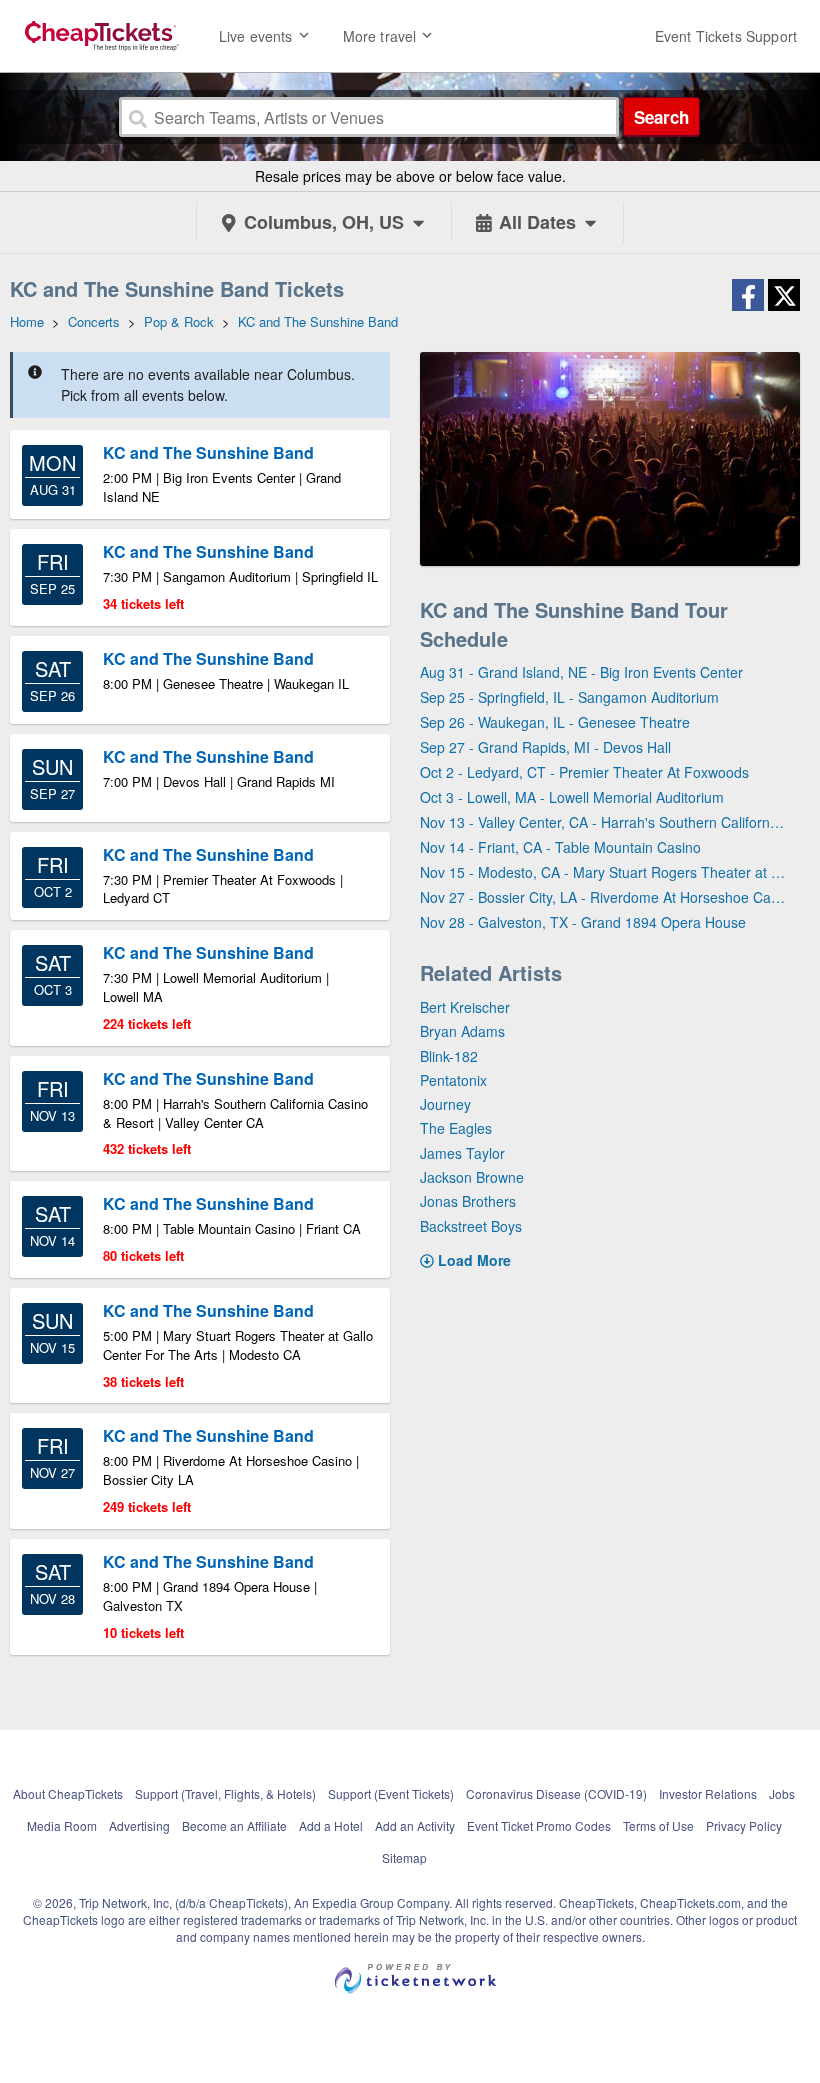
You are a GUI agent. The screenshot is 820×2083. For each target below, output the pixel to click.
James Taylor (462, 1153)
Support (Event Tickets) (391, 1793)
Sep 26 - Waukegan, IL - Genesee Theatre (555, 722)
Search (661, 117)
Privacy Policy (744, 1825)
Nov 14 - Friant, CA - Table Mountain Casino (560, 847)
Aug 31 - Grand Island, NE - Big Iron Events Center (581, 672)
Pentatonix (453, 1080)
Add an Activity (415, 1825)
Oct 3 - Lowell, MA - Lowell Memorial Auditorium (572, 797)
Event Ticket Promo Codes (539, 1825)
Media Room (62, 1825)
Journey (445, 1104)
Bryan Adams (462, 1031)
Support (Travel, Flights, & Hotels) (225, 1793)
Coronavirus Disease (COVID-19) (556, 1793)
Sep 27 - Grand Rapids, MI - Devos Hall (545, 747)
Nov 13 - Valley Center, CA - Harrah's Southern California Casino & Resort (602, 822)
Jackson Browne (472, 1177)
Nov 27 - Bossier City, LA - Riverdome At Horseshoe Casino (602, 897)
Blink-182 (449, 1056)
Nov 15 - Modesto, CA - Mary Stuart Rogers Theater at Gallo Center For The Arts (602, 872)
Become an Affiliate (234, 1825)
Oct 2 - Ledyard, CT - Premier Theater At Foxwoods (584, 772)
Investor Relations (708, 1793)
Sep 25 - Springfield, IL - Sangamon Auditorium (569, 697)
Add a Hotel (331, 1825)
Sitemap (404, 1857)
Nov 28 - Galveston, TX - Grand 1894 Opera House (583, 922)
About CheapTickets (68, 1793)
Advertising (139, 1825)
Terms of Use (658, 1825)
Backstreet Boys (471, 1226)
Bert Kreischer (465, 1007)
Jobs (782, 1793)
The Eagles (456, 1128)
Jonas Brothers (468, 1201)
